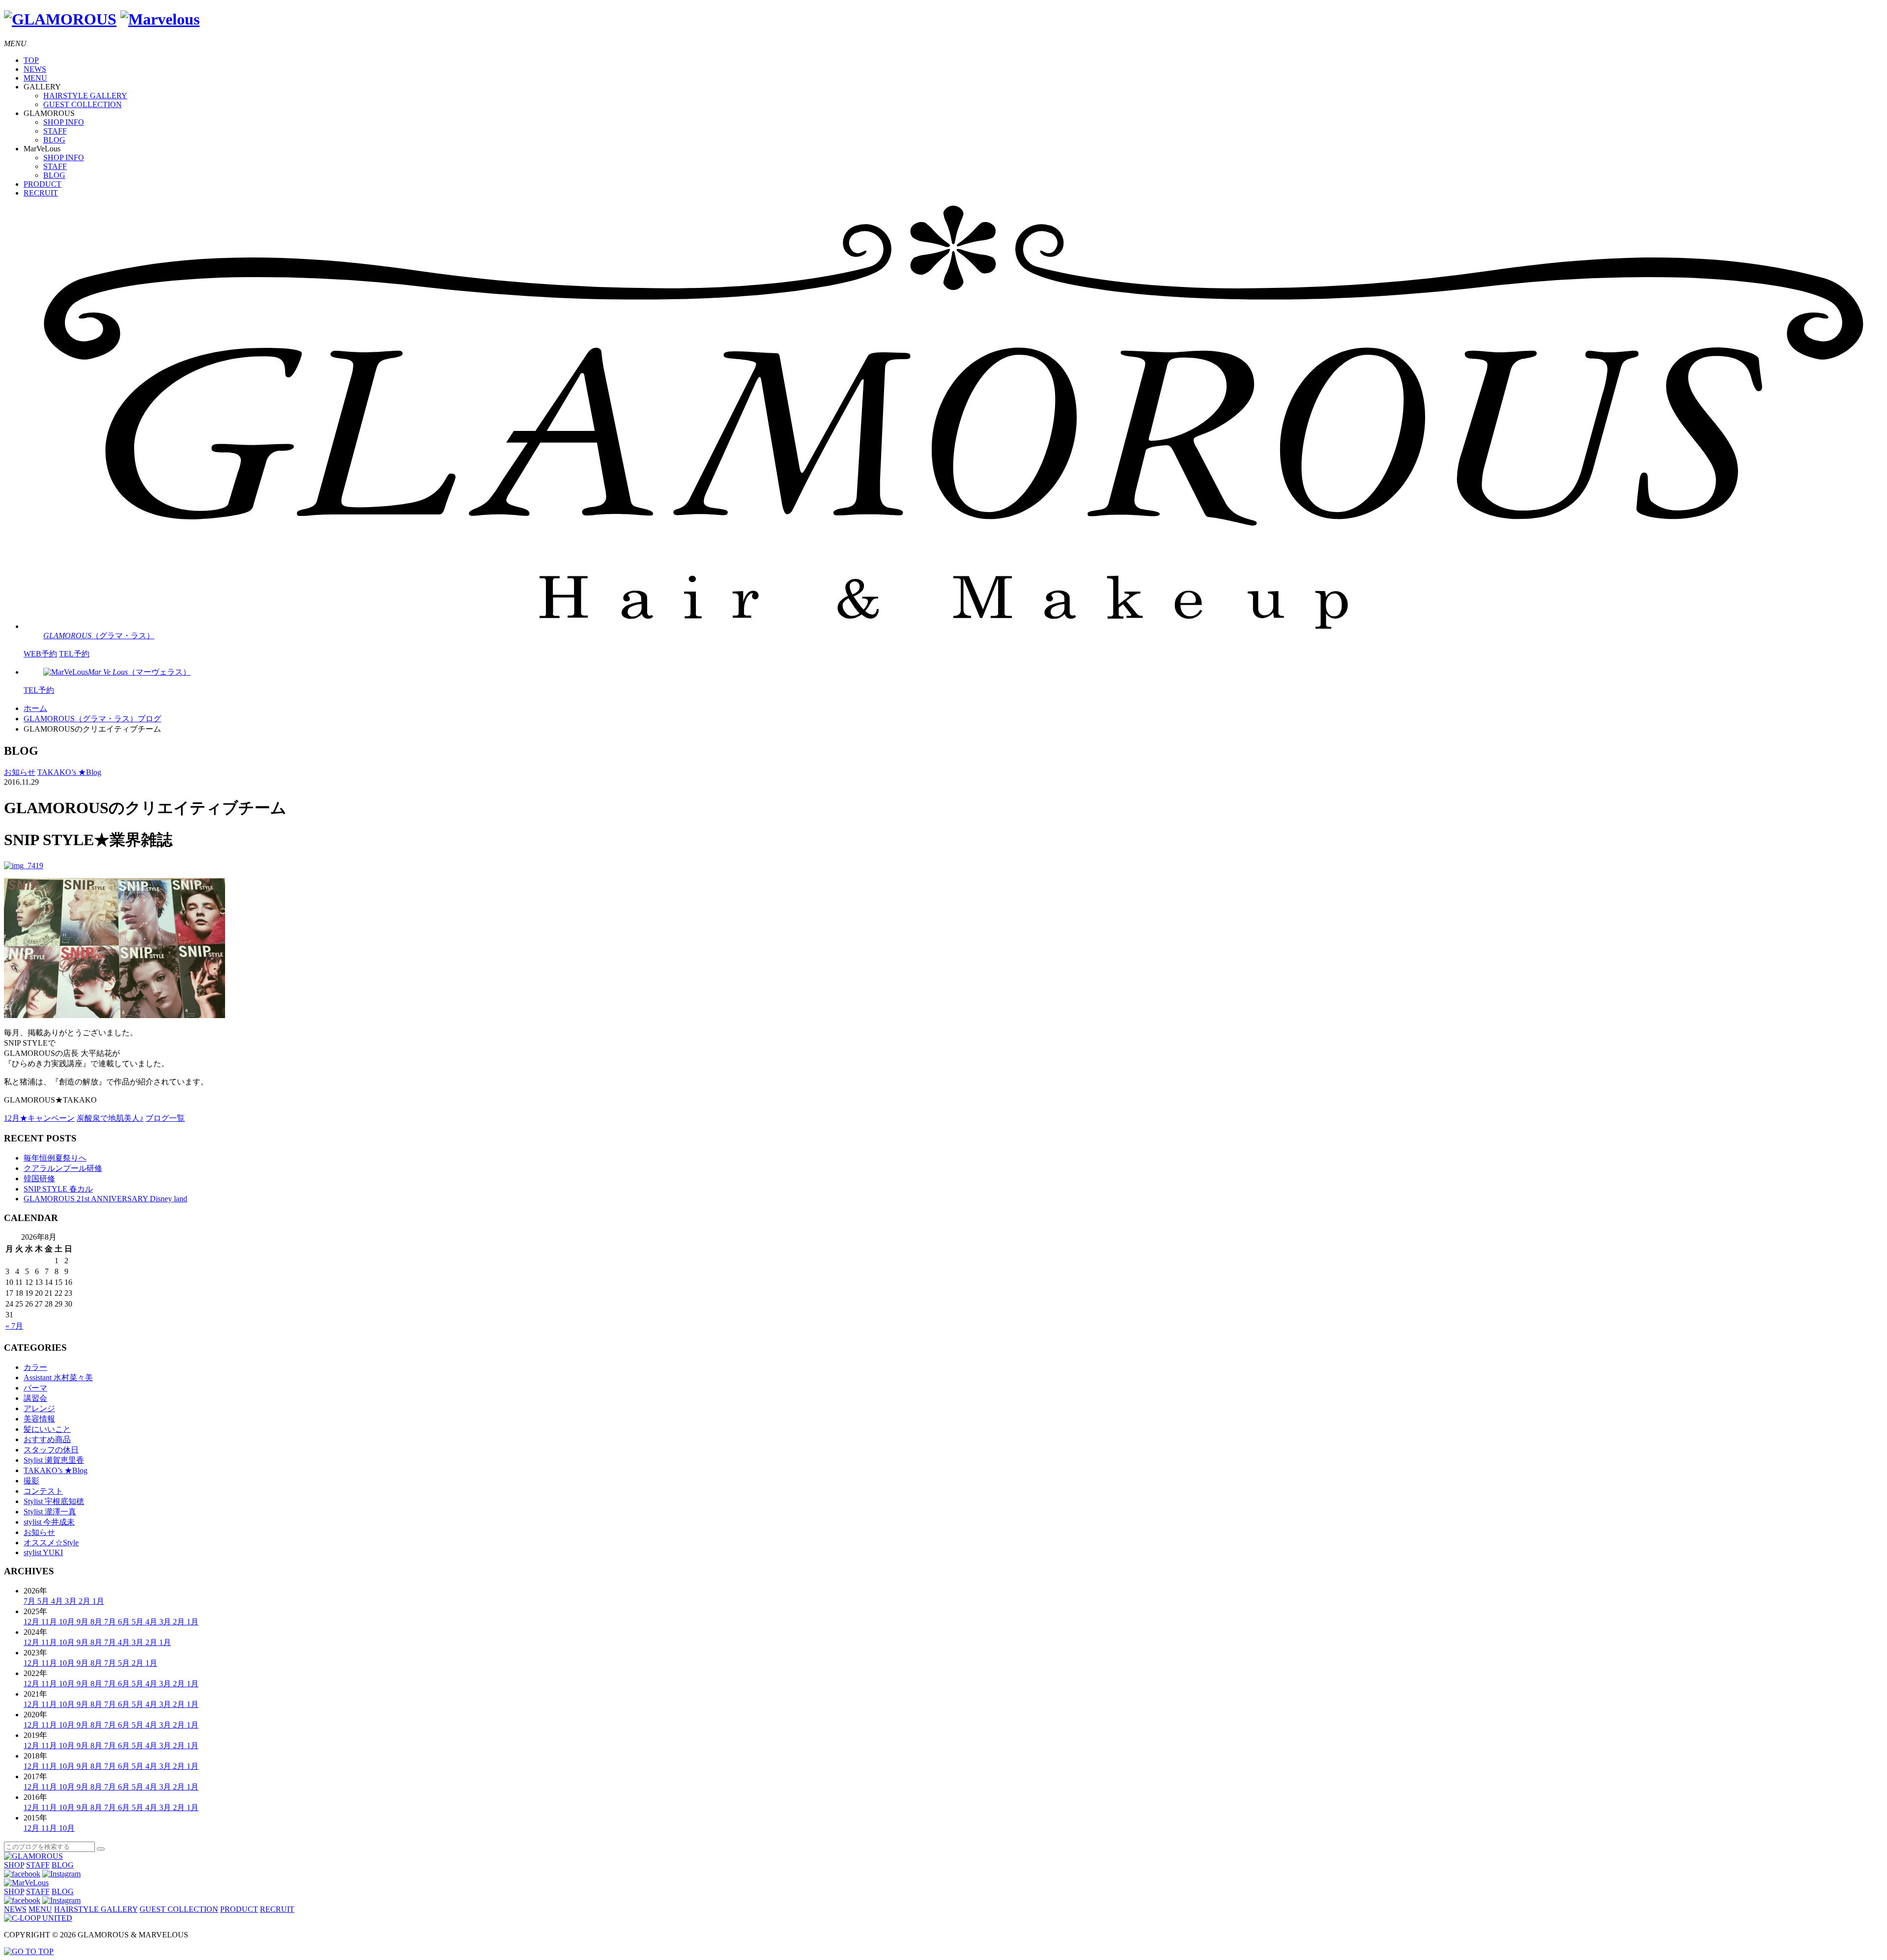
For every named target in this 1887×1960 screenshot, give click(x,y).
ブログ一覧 (165, 1118)
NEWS (35, 69)
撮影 (31, 1481)
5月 (44, 1601)
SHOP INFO (64, 122)
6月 (125, 1622)
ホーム (35, 708)
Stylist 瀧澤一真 (50, 1512)
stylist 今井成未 (49, 1522)
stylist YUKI (43, 1552)
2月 (86, 1601)
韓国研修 (39, 1179)
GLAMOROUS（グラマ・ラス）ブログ (92, 719)
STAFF (55, 131)
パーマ (35, 1388)
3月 (72, 1601)
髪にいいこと (47, 1429)
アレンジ (39, 1408)
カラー (35, 1367)
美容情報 (39, 1419)
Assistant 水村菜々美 (58, 1378)
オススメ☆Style (51, 1543)
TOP (31, 60)
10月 (68, 1622)
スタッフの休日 (51, 1450)
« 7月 (14, 1326)
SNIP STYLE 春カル (58, 1189)
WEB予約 (40, 654)
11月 (50, 1622)
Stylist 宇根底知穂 (54, 1501)
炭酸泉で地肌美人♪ (110, 1118)
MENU (35, 78)
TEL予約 (74, 654)
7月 (30, 1601)
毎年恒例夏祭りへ (55, 1158)
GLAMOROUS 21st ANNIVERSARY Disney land (105, 1199)
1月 (98, 1601)
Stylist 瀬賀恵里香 (54, 1460)
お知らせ (20, 772)
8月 (97, 1622)
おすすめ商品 (47, 1439)
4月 (58, 1601)
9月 (84, 1622)
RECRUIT (41, 193)
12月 (32, 1622)
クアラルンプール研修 (63, 1168)
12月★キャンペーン (39, 1118)
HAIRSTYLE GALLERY (85, 96)
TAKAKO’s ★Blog (69, 772)
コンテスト (43, 1491)
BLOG (54, 140)
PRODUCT (43, 184)
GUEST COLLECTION (83, 104)
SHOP (14, 1865)
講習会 (35, 1398)
